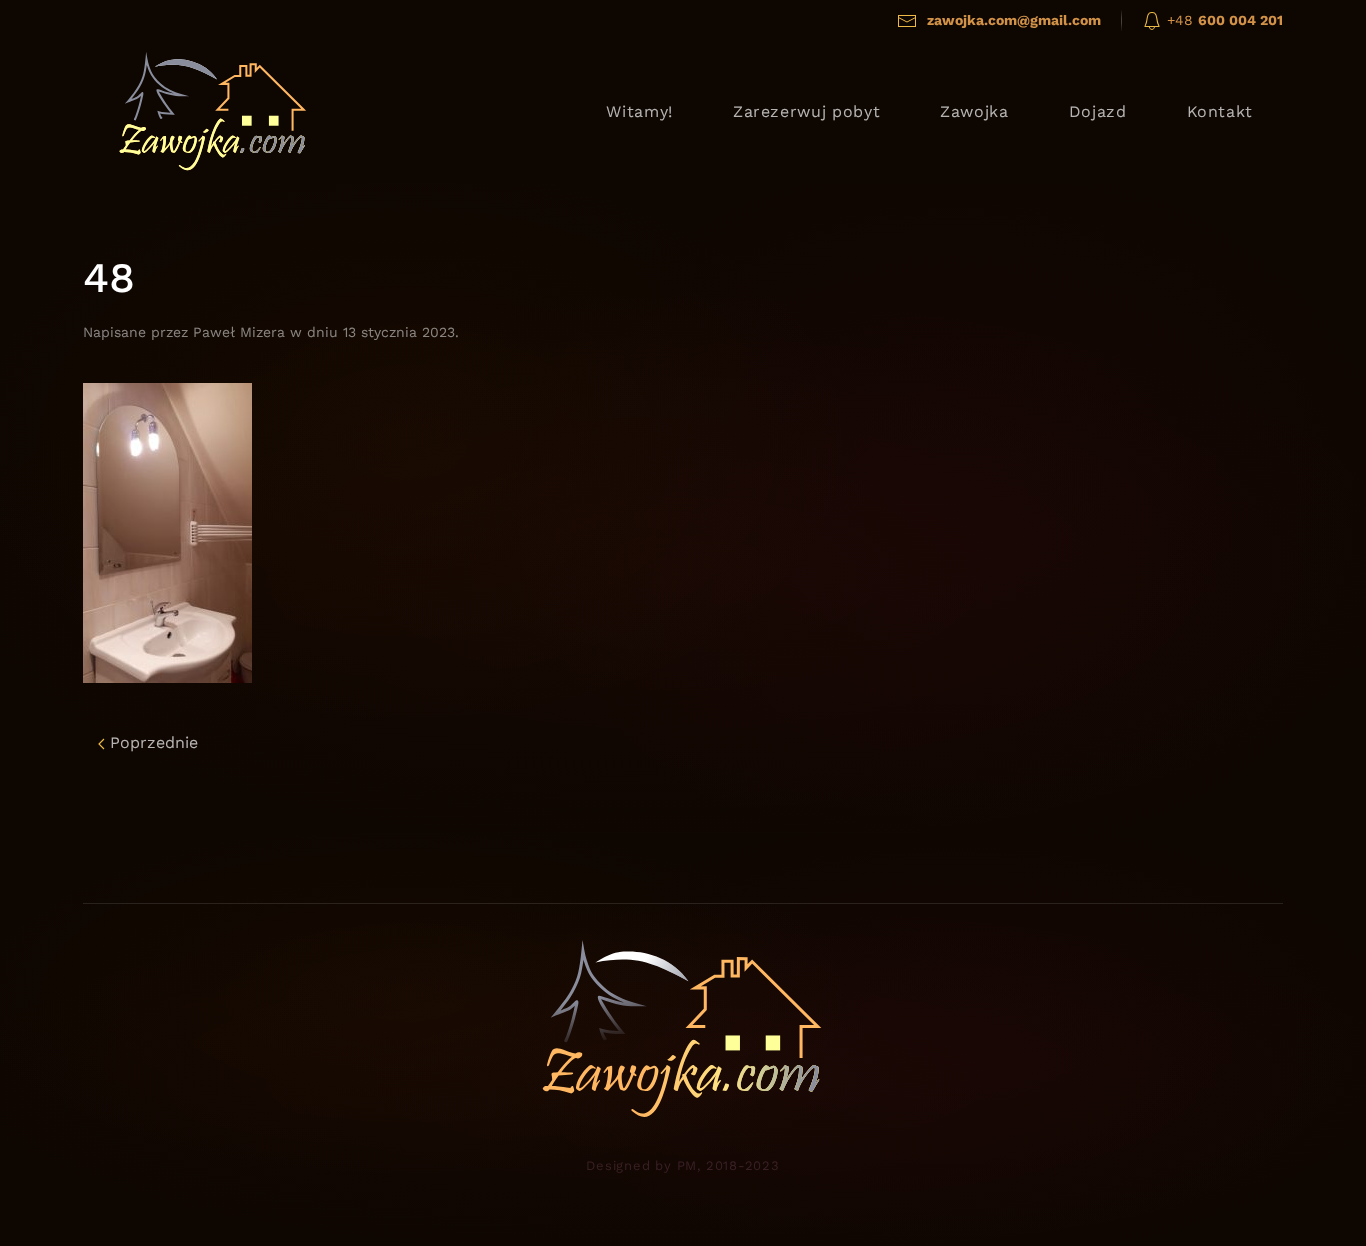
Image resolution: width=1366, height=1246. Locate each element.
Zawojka (974, 111)
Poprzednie (151, 742)
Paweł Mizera (239, 332)
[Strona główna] (213, 110)
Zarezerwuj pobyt (806, 111)
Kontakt (1220, 111)
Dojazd (1098, 111)
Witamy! (639, 111)
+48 (1222, 20)
